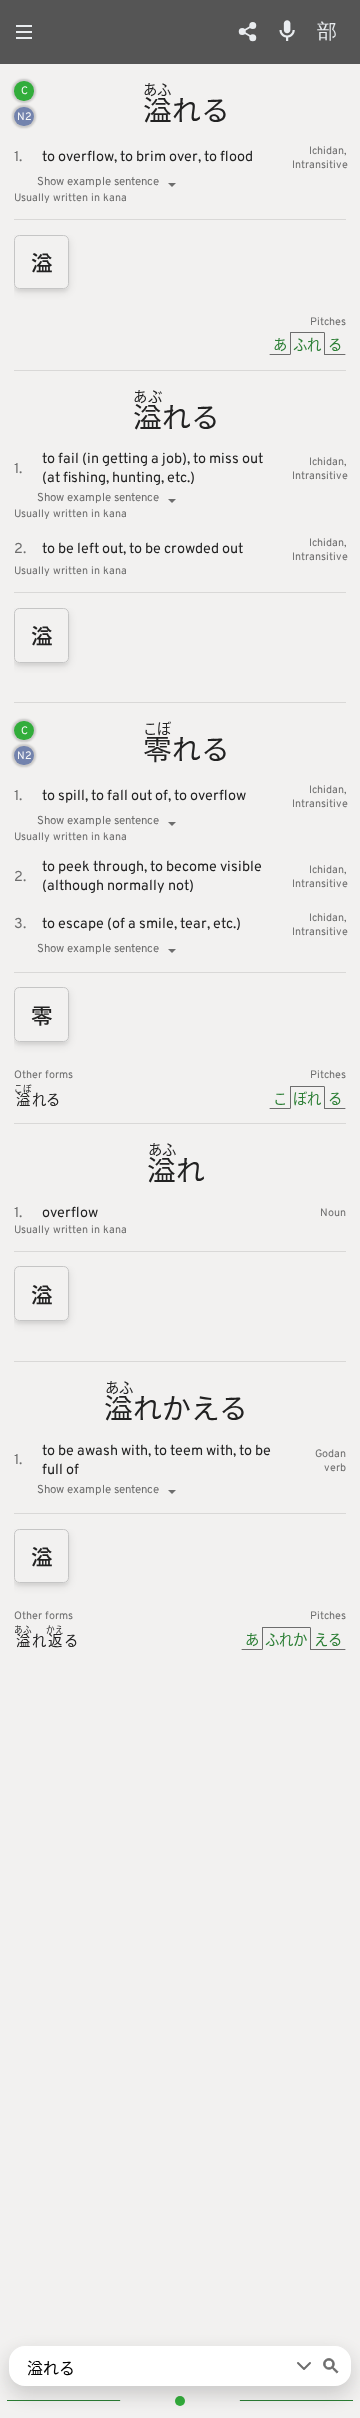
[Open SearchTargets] (304, 2366)
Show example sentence (98, 182)
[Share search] (247, 31)
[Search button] (331, 2366)
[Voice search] (287, 31)
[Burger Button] (30, 32)
